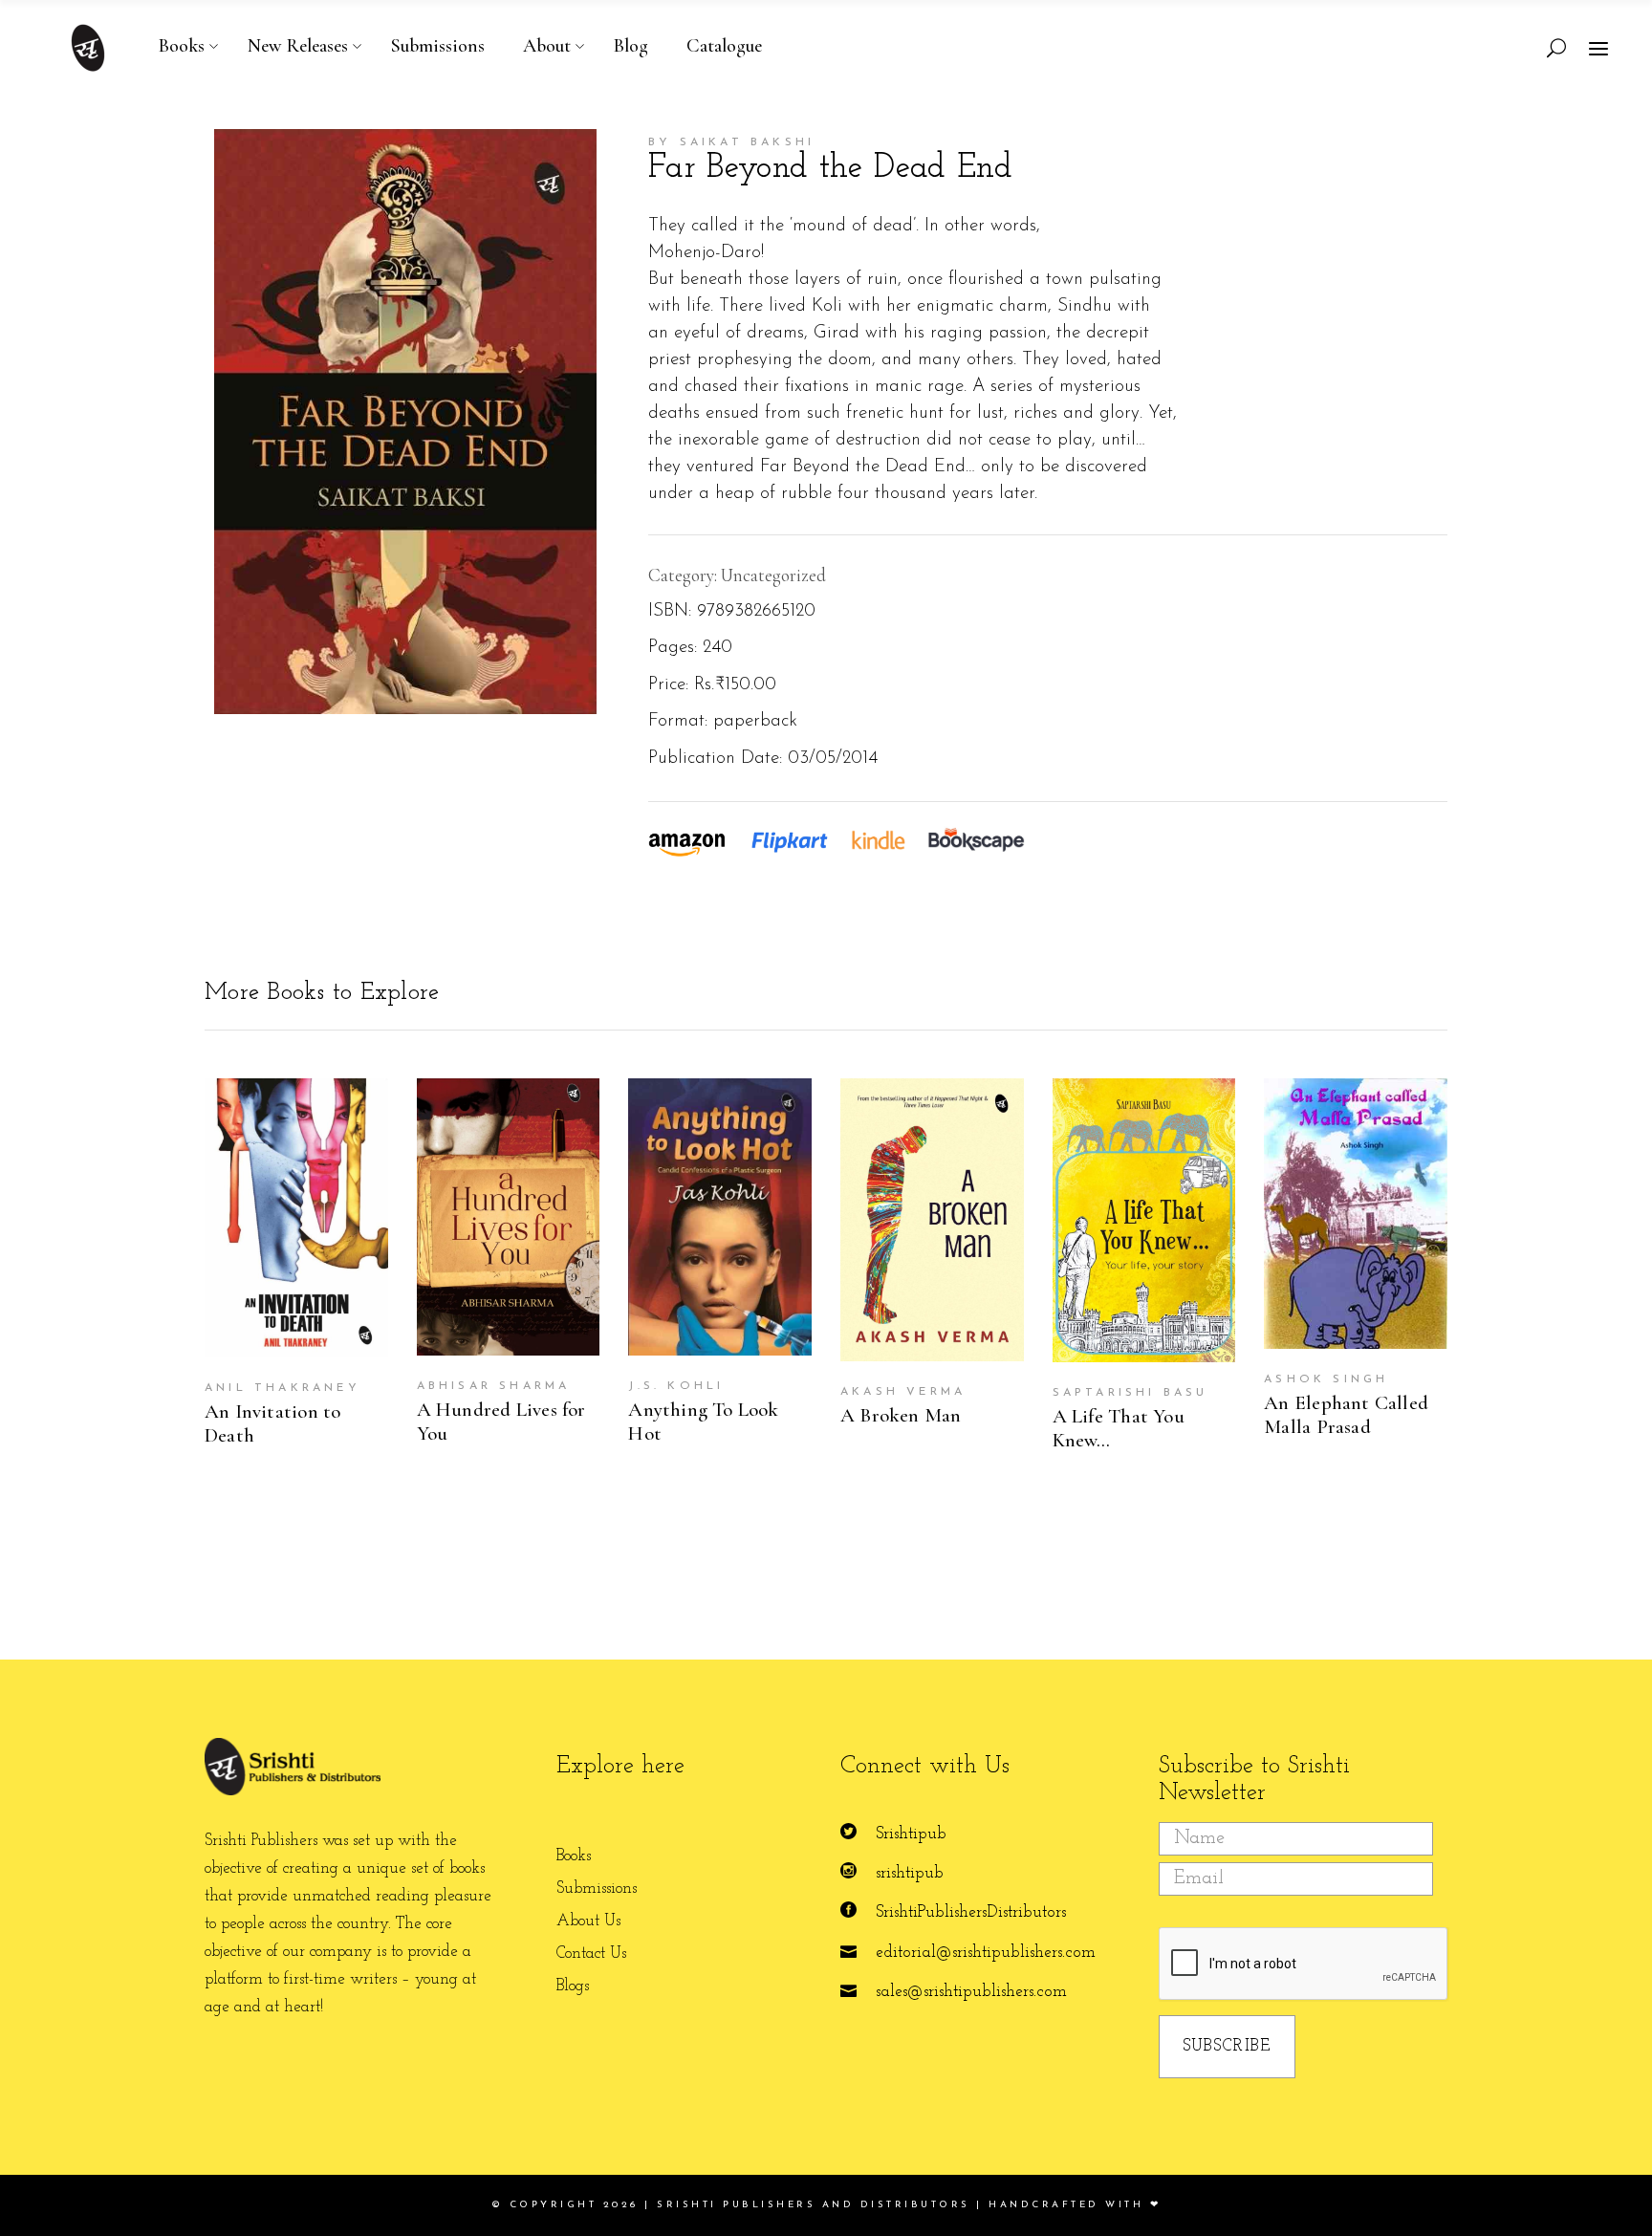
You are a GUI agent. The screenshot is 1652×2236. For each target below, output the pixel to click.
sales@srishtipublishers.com (971, 1992)
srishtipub (910, 1873)
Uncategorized (773, 575)
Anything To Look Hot (703, 1422)
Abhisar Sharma (494, 1386)
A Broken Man (901, 1415)
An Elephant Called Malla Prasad (1346, 1415)
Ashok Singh (1326, 1379)
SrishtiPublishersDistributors (971, 1912)
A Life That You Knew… (1119, 1428)
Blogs (573, 1986)
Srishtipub (911, 1834)
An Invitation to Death (272, 1423)
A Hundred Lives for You (501, 1422)
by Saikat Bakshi (731, 142)
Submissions (597, 1889)
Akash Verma (903, 1392)
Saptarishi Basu (1130, 1393)
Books (574, 1856)
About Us (588, 1921)
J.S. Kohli (676, 1386)
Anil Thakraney (283, 1388)
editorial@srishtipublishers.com (986, 1953)
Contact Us (591, 1954)
